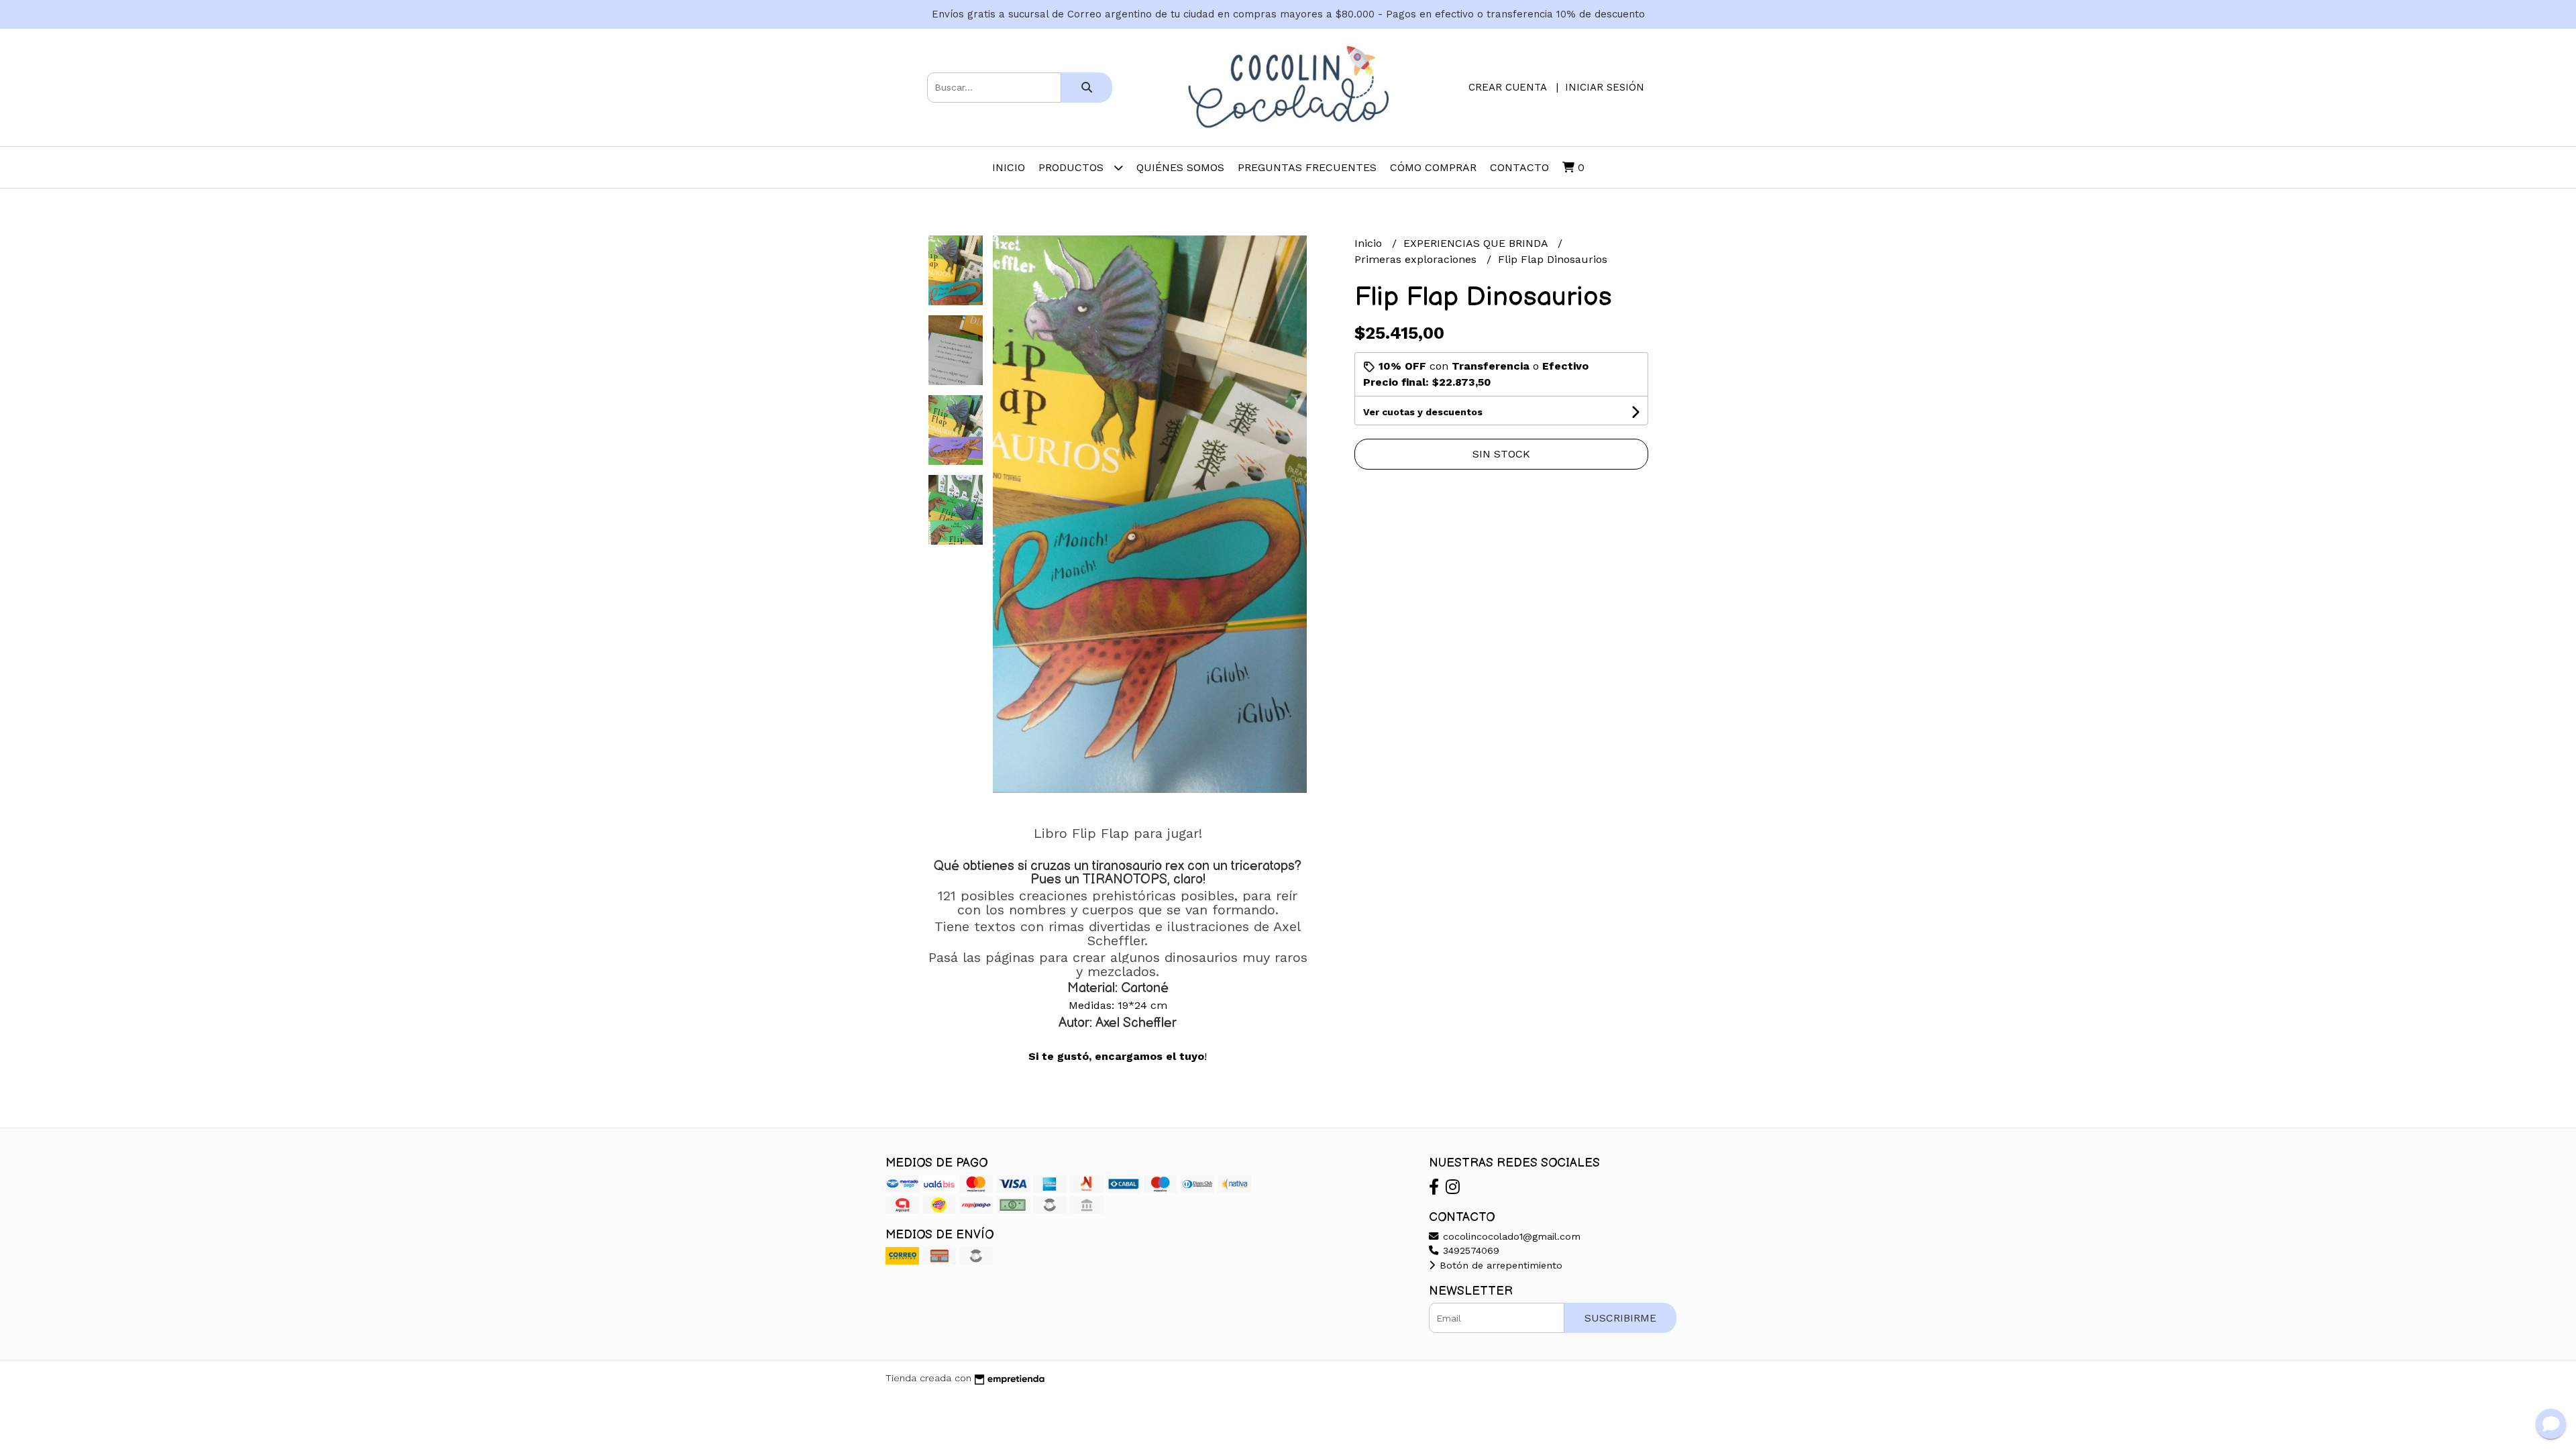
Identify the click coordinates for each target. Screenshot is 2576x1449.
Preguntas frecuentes (1307, 167)
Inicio (1009, 167)
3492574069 (1469, 1250)
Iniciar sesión (1605, 87)
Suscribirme (1620, 1318)
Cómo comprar (1433, 167)
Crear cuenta (1507, 87)
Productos (1073, 167)
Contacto (1519, 167)
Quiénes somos (1180, 167)
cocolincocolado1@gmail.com (1510, 1236)
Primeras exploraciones (1417, 259)
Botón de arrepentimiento (1499, 1265)
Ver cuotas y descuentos (1423, 412)
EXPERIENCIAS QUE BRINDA (1477, 243)
